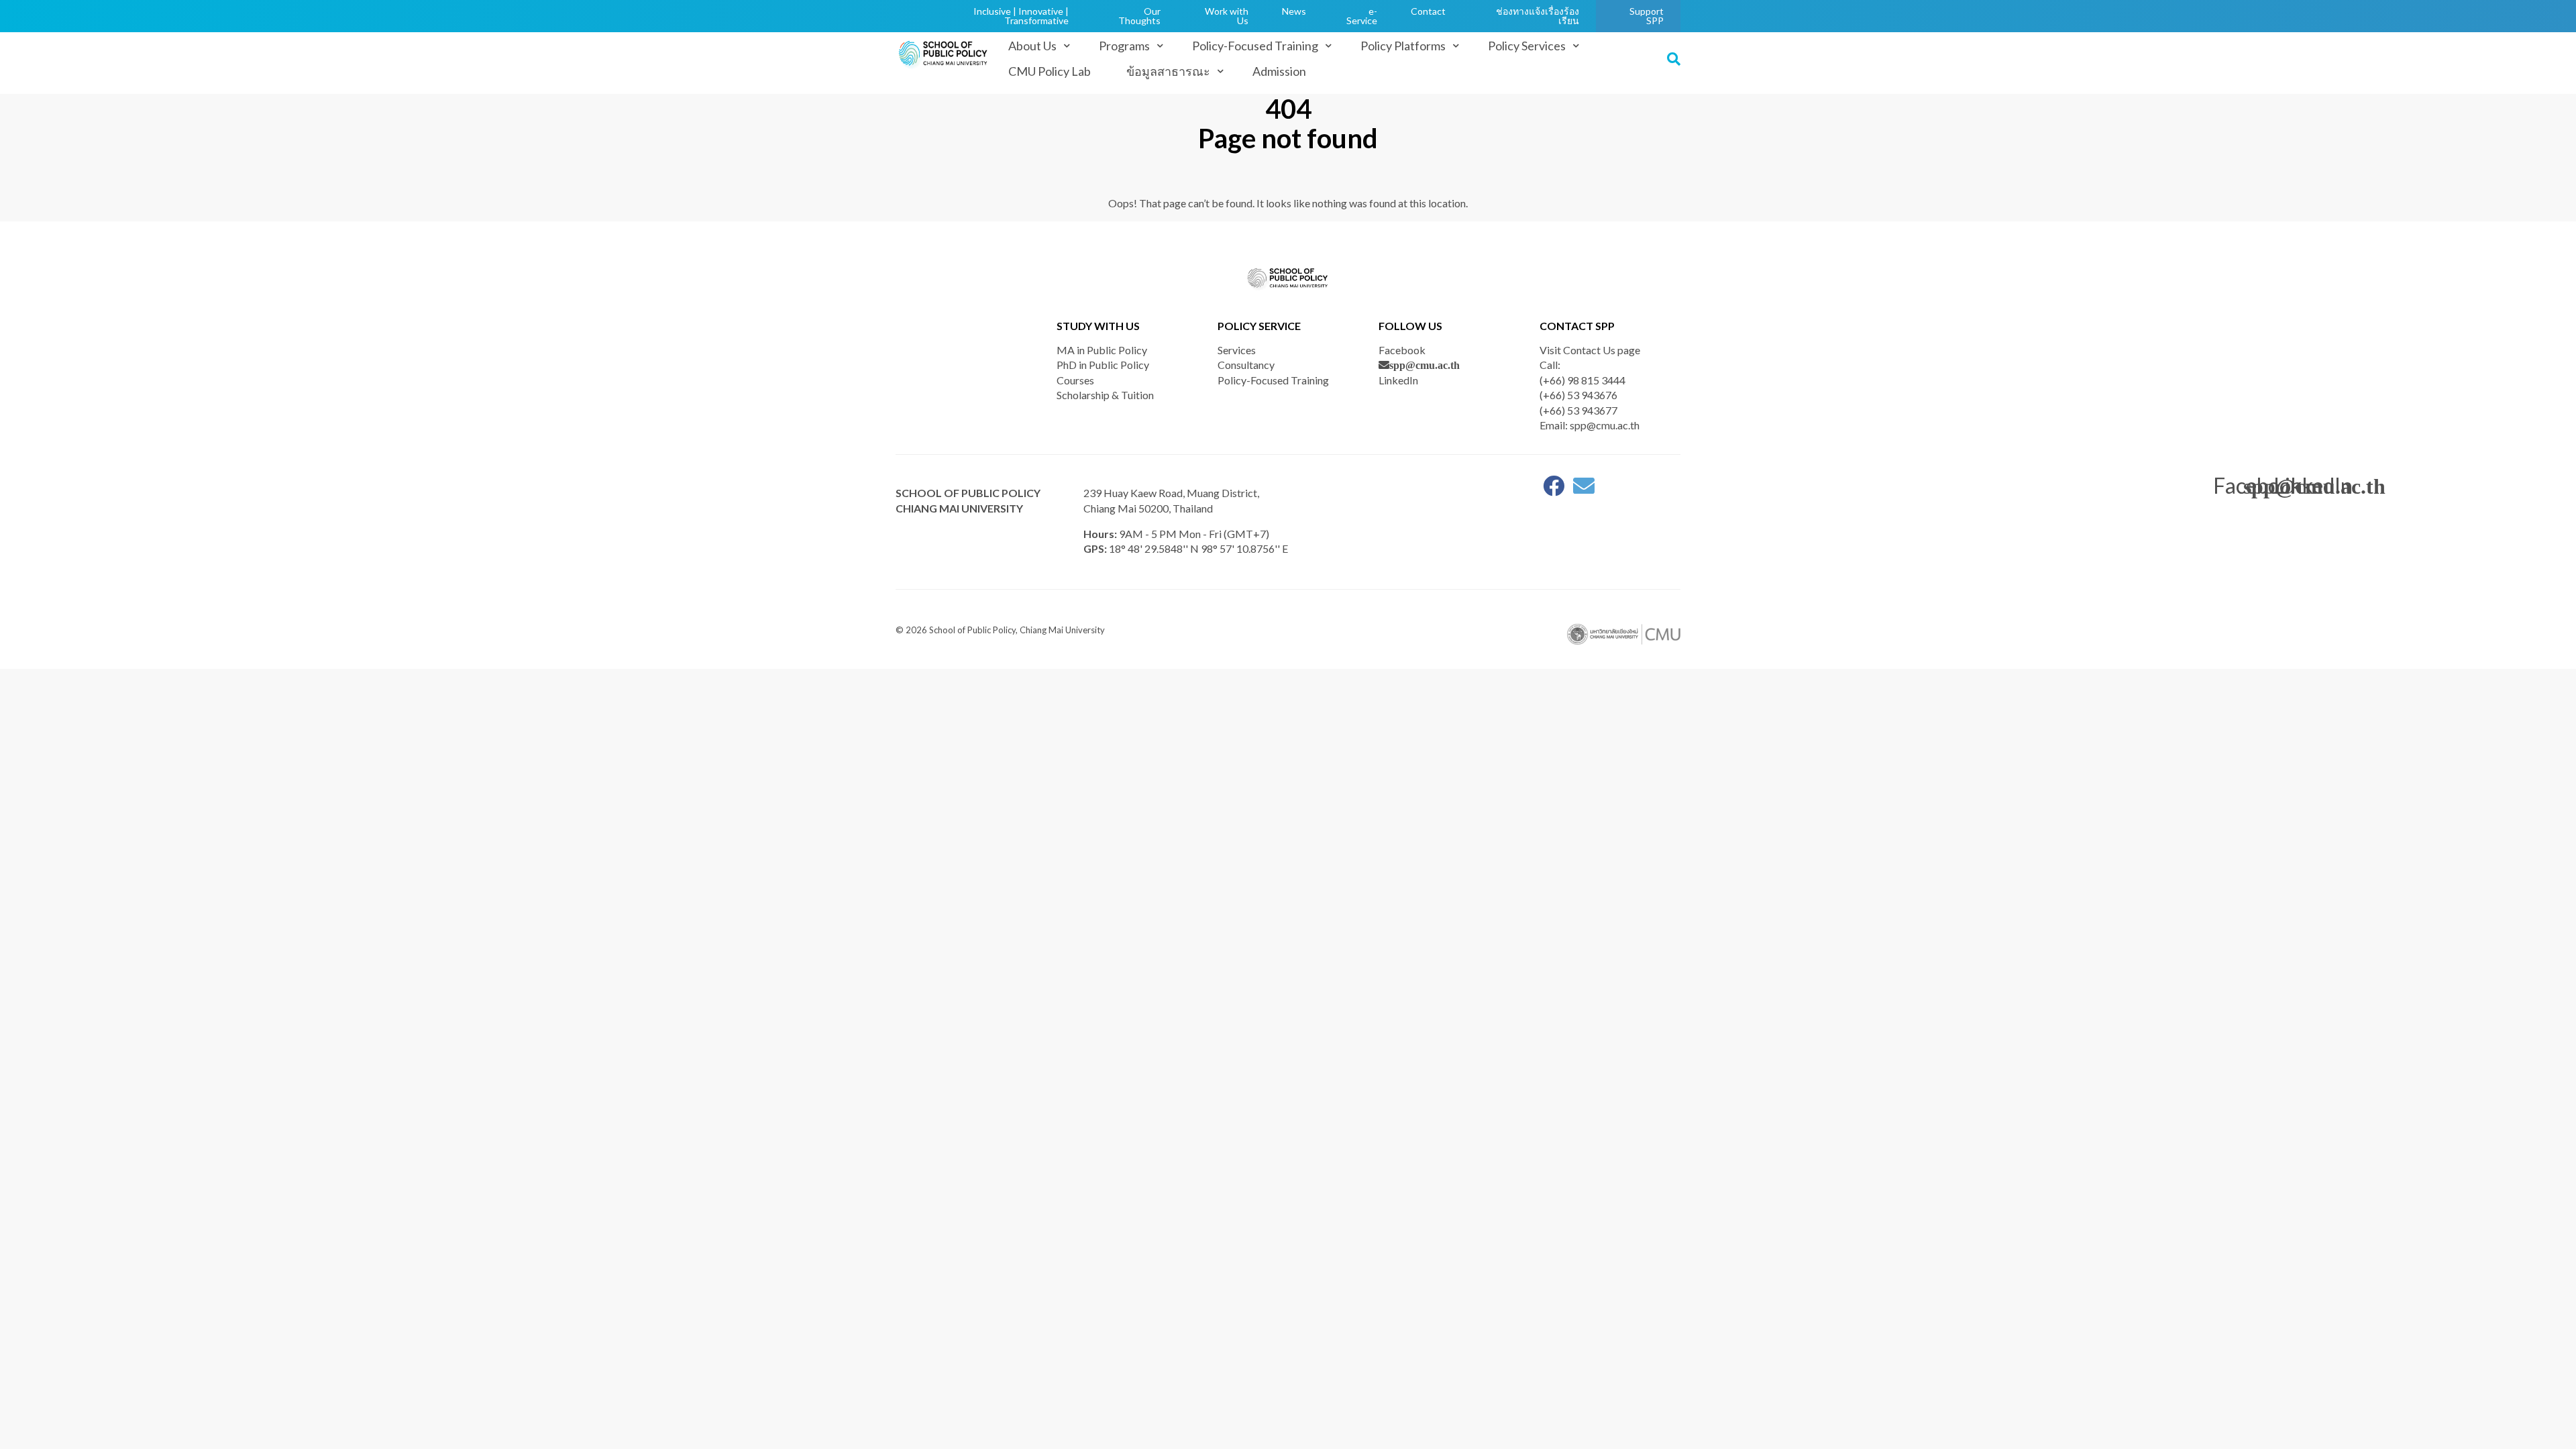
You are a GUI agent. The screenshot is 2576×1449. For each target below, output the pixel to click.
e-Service (1362, 16)
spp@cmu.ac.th (1425, 365)
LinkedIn (1398, 380)
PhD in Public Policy (1103, 365)
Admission (1279, 71)
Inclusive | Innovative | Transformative (1021, 16)
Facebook (1402, 350)
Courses (1075, 380)
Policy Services (1527, 46)
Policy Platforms (1403, 46)
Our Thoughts (1139, 16)
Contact (1428, 11)
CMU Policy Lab (1050, 71)
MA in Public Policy (1102, 350)
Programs (1124, 46)
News (1294, 11)
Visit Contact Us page (1590, 350)
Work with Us (1227, 16)
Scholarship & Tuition (1105, 395)
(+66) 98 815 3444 (1582, 380)
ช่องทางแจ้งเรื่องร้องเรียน (1538, 16)
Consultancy (1246, 365)
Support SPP (1647, 16)
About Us (1032, 46)
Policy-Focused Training (1255, 46)
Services (1237, 350)
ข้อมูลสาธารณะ (1168, 71)
